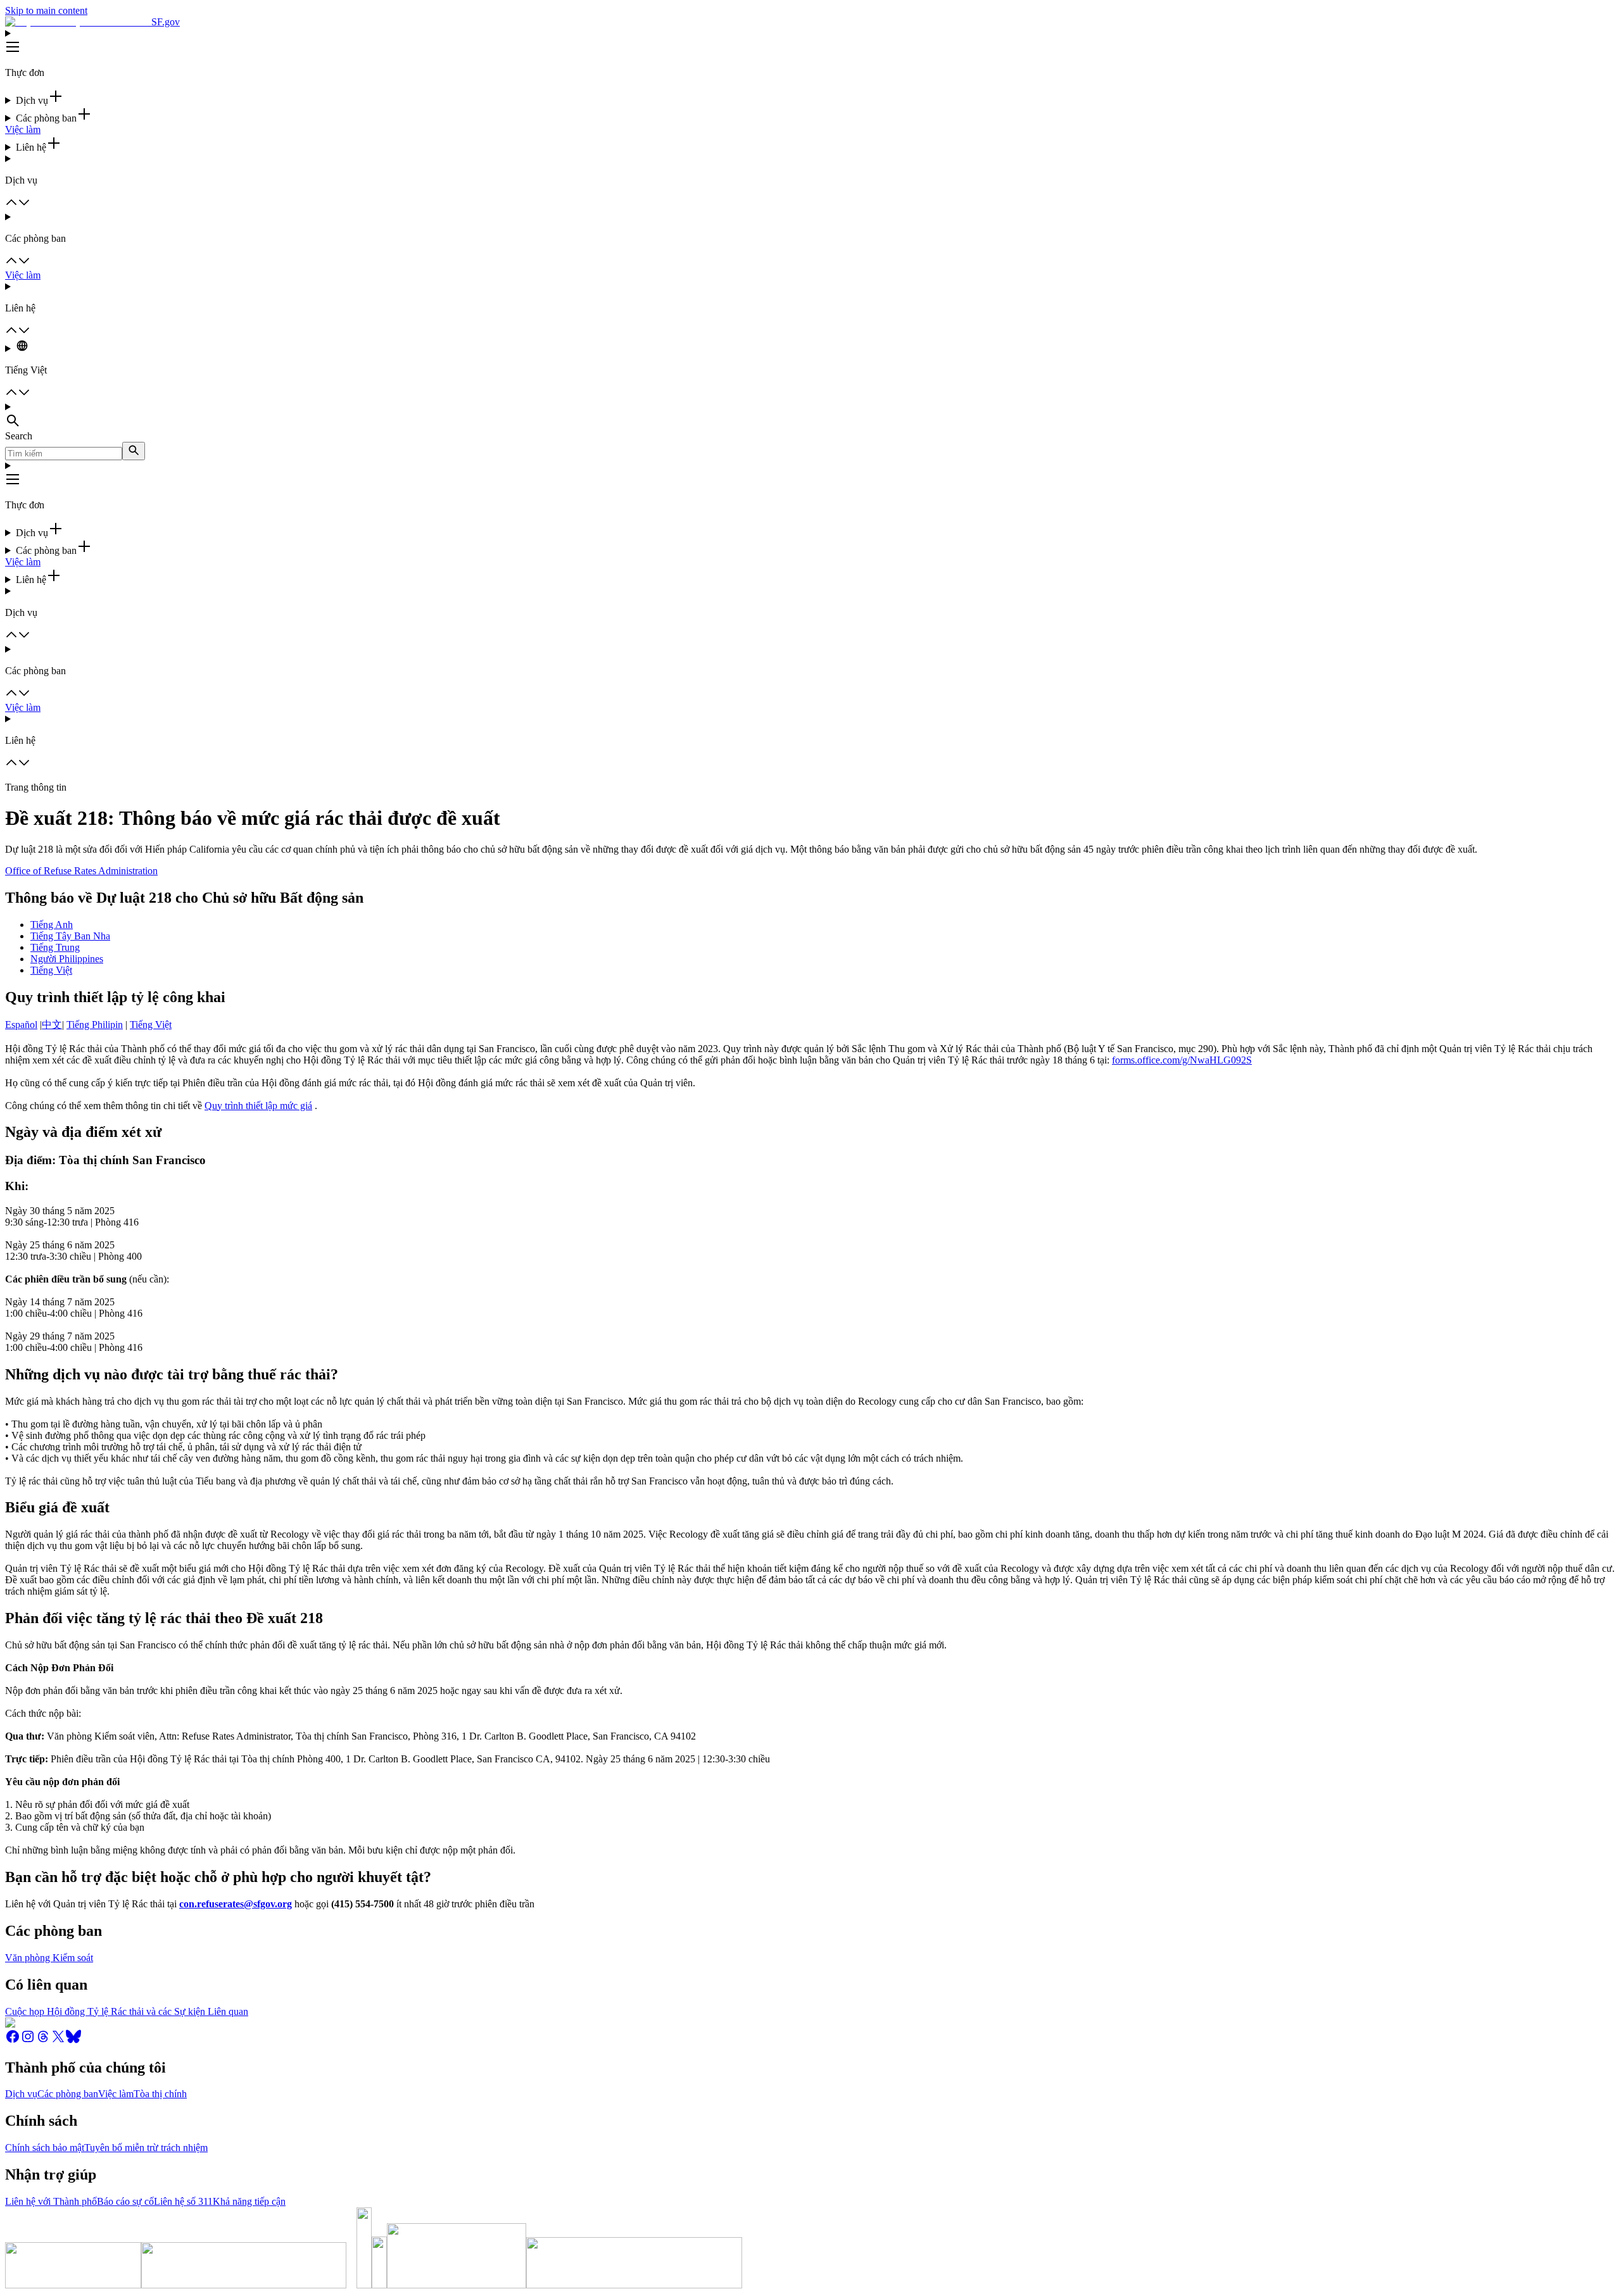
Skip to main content (46, 10)
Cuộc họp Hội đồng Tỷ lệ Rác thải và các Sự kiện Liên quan (127, 2011)
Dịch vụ (21, 2094)
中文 (52, 1025)
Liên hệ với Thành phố (51, 2201)
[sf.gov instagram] (28, 2041)
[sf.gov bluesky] (73, 2041)
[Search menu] (810, 416)
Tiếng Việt (51, 970)
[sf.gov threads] (43, 2041)
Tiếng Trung (55, 947)
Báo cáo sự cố (125, 2201)
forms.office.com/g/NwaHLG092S (1182, 1060)
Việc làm (23, 129)
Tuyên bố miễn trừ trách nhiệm (146, 2148)
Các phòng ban (68, 2094)
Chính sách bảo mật (45, 2148)
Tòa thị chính (160, 2094)
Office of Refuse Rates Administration (81, 871)
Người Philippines (67, 959)
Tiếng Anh (52, 925)
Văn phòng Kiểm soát (49, 1958)
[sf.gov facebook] (13, 2041)
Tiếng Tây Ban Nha (70, 936)
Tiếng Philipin (95, 1025)
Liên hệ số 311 (183, 2201)
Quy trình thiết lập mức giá (258, 1106)
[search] (134, 451)
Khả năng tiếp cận (249, 2201)
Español (21, 1025)
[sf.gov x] (58, 2041)
